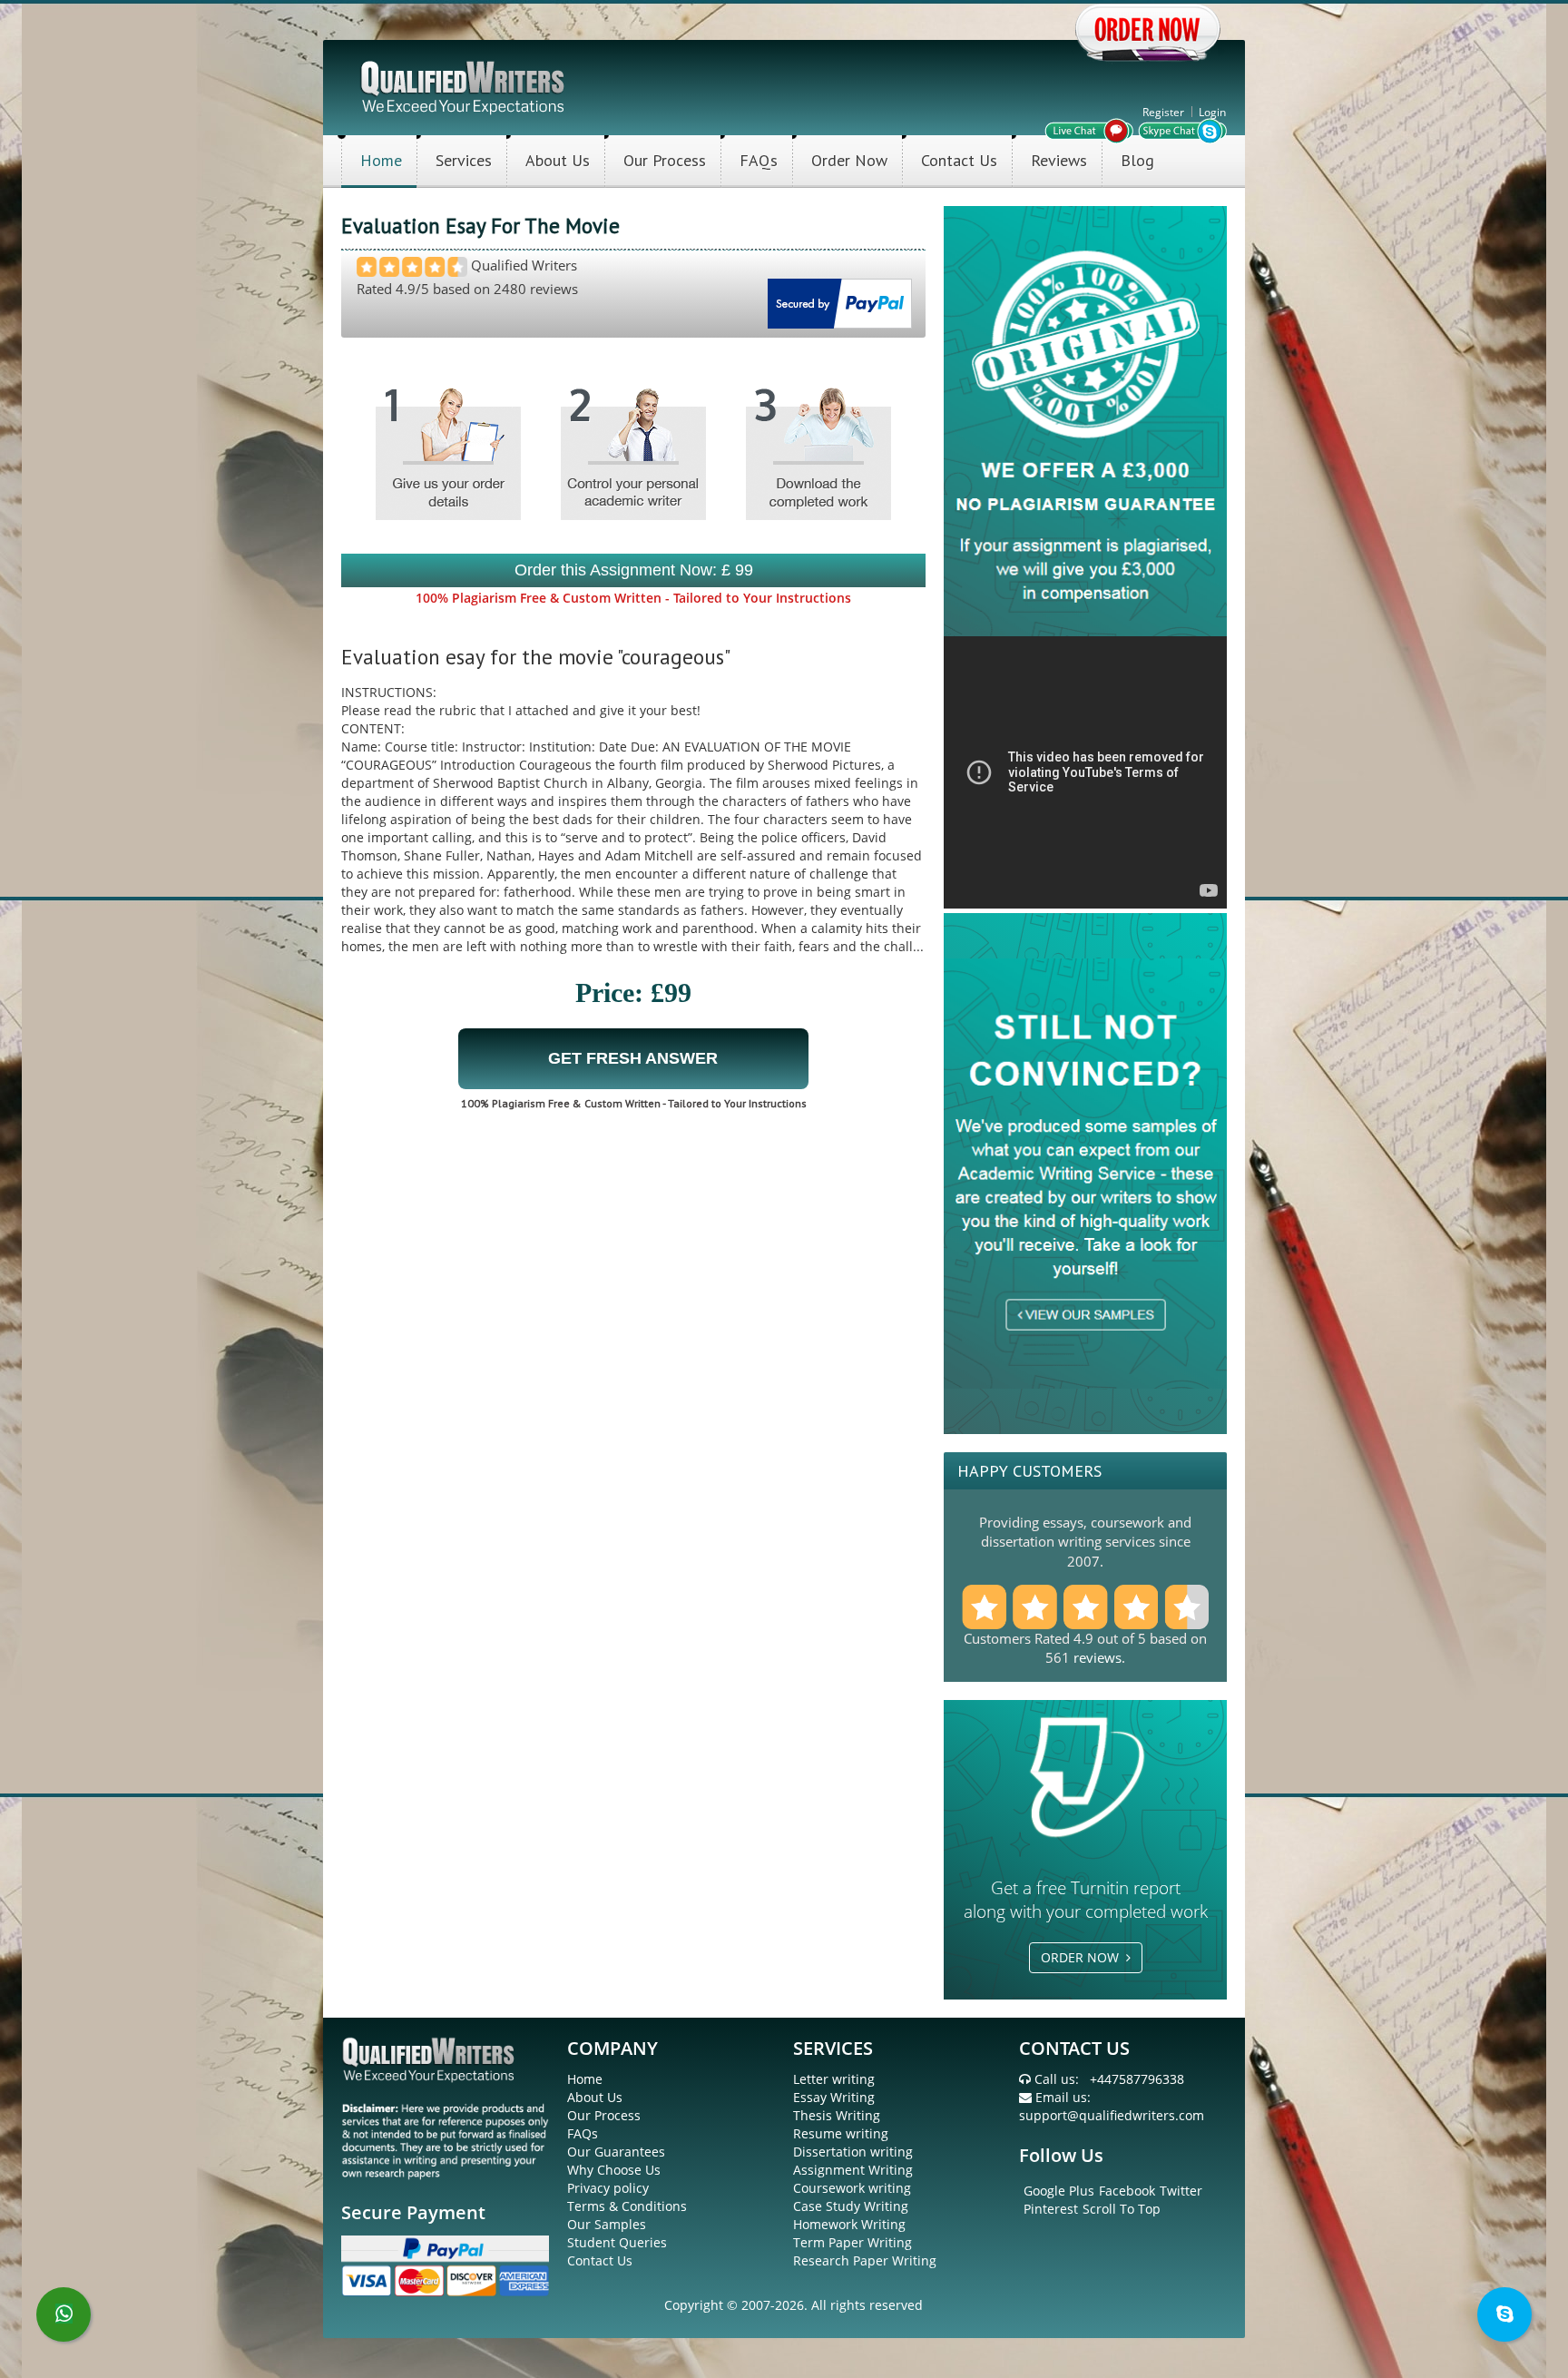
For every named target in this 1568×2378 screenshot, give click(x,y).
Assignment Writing (853, 2170)
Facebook (1127, 2191)
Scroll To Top (1122, 2209)
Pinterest (1051, 2209)
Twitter (1181, 2191)
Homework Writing (849, 2224)
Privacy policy (608, 2188)
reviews (1098, 1657)
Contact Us (959, 160)
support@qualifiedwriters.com (1112, 2115)
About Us (558, 160)
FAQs (759, 160)
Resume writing (841, 2133)
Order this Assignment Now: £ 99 (634, 570)
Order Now (849, 160)
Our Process (665, 160)
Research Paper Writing (865, 2260)
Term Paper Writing (853, 2242)
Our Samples (607, 2224)
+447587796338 (1137, 2079)
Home (381, 160)
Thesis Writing (837, 2115)
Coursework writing (852, 2188)
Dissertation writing (853, 2152)
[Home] (464, 86)
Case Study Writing (851, 2206)
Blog (1137, 160)
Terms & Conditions (627, 2206)
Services (464, 160)
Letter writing (834, 2079)
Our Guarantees (616, 2152)
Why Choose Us (614, 2170)
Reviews (1059, 160)
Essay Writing (834, 2097)
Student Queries (617, 2242)
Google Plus (1059, 2191)
